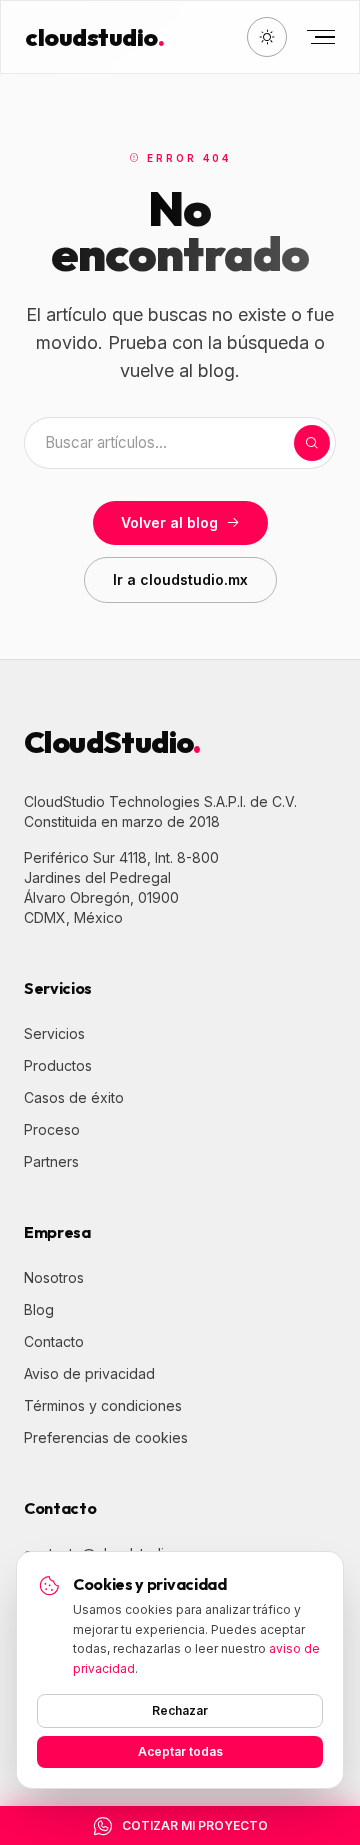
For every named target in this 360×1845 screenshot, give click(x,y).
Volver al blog (169, 522)
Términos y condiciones (103, 1405)
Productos (58, 1065)
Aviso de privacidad (89, 1373)
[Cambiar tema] (267, 37)
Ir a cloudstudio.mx (180, 579)
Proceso (52, 1129)
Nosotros (54, 1277)
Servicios (54, 1033)
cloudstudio (94, 37)
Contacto (54, 1341)
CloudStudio (112, 742)
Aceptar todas (180, 1751)
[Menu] (319, 37)
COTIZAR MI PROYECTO (195, 1825)
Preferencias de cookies (106, 1437)
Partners (51, 1161)
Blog (39, 1309)
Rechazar (180, 1710)
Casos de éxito (74, 1097)
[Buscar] (312, 443)
